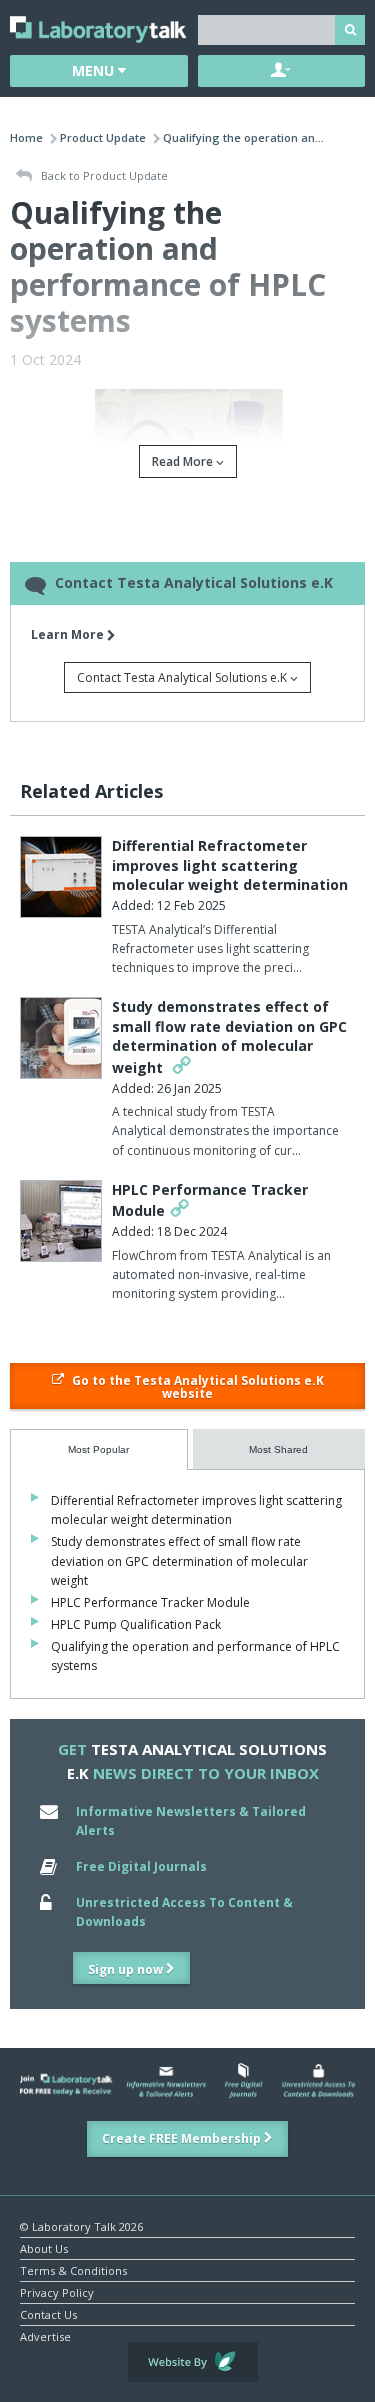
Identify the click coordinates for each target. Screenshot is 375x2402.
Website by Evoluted (193, 2362)
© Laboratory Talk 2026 (81, 2225)
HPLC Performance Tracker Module (150, 1602)
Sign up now (127, 1969)
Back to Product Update (103, 175)
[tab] (99, 1449)
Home (26, 137)
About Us (44, 2247)
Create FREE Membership (183, 2138)
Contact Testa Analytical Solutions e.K (183, 677)
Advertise (45, 2335)
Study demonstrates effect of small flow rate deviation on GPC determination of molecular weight (229, 1037)
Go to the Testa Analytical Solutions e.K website (196, 1387)
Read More (184, 461)
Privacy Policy (57, 2291)
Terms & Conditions (73, 2269)
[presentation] (99, 1449)
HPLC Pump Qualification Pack (136, 1624)
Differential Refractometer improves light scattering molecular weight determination (230, 865)
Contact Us (48, 2313)
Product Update (103, 137)
